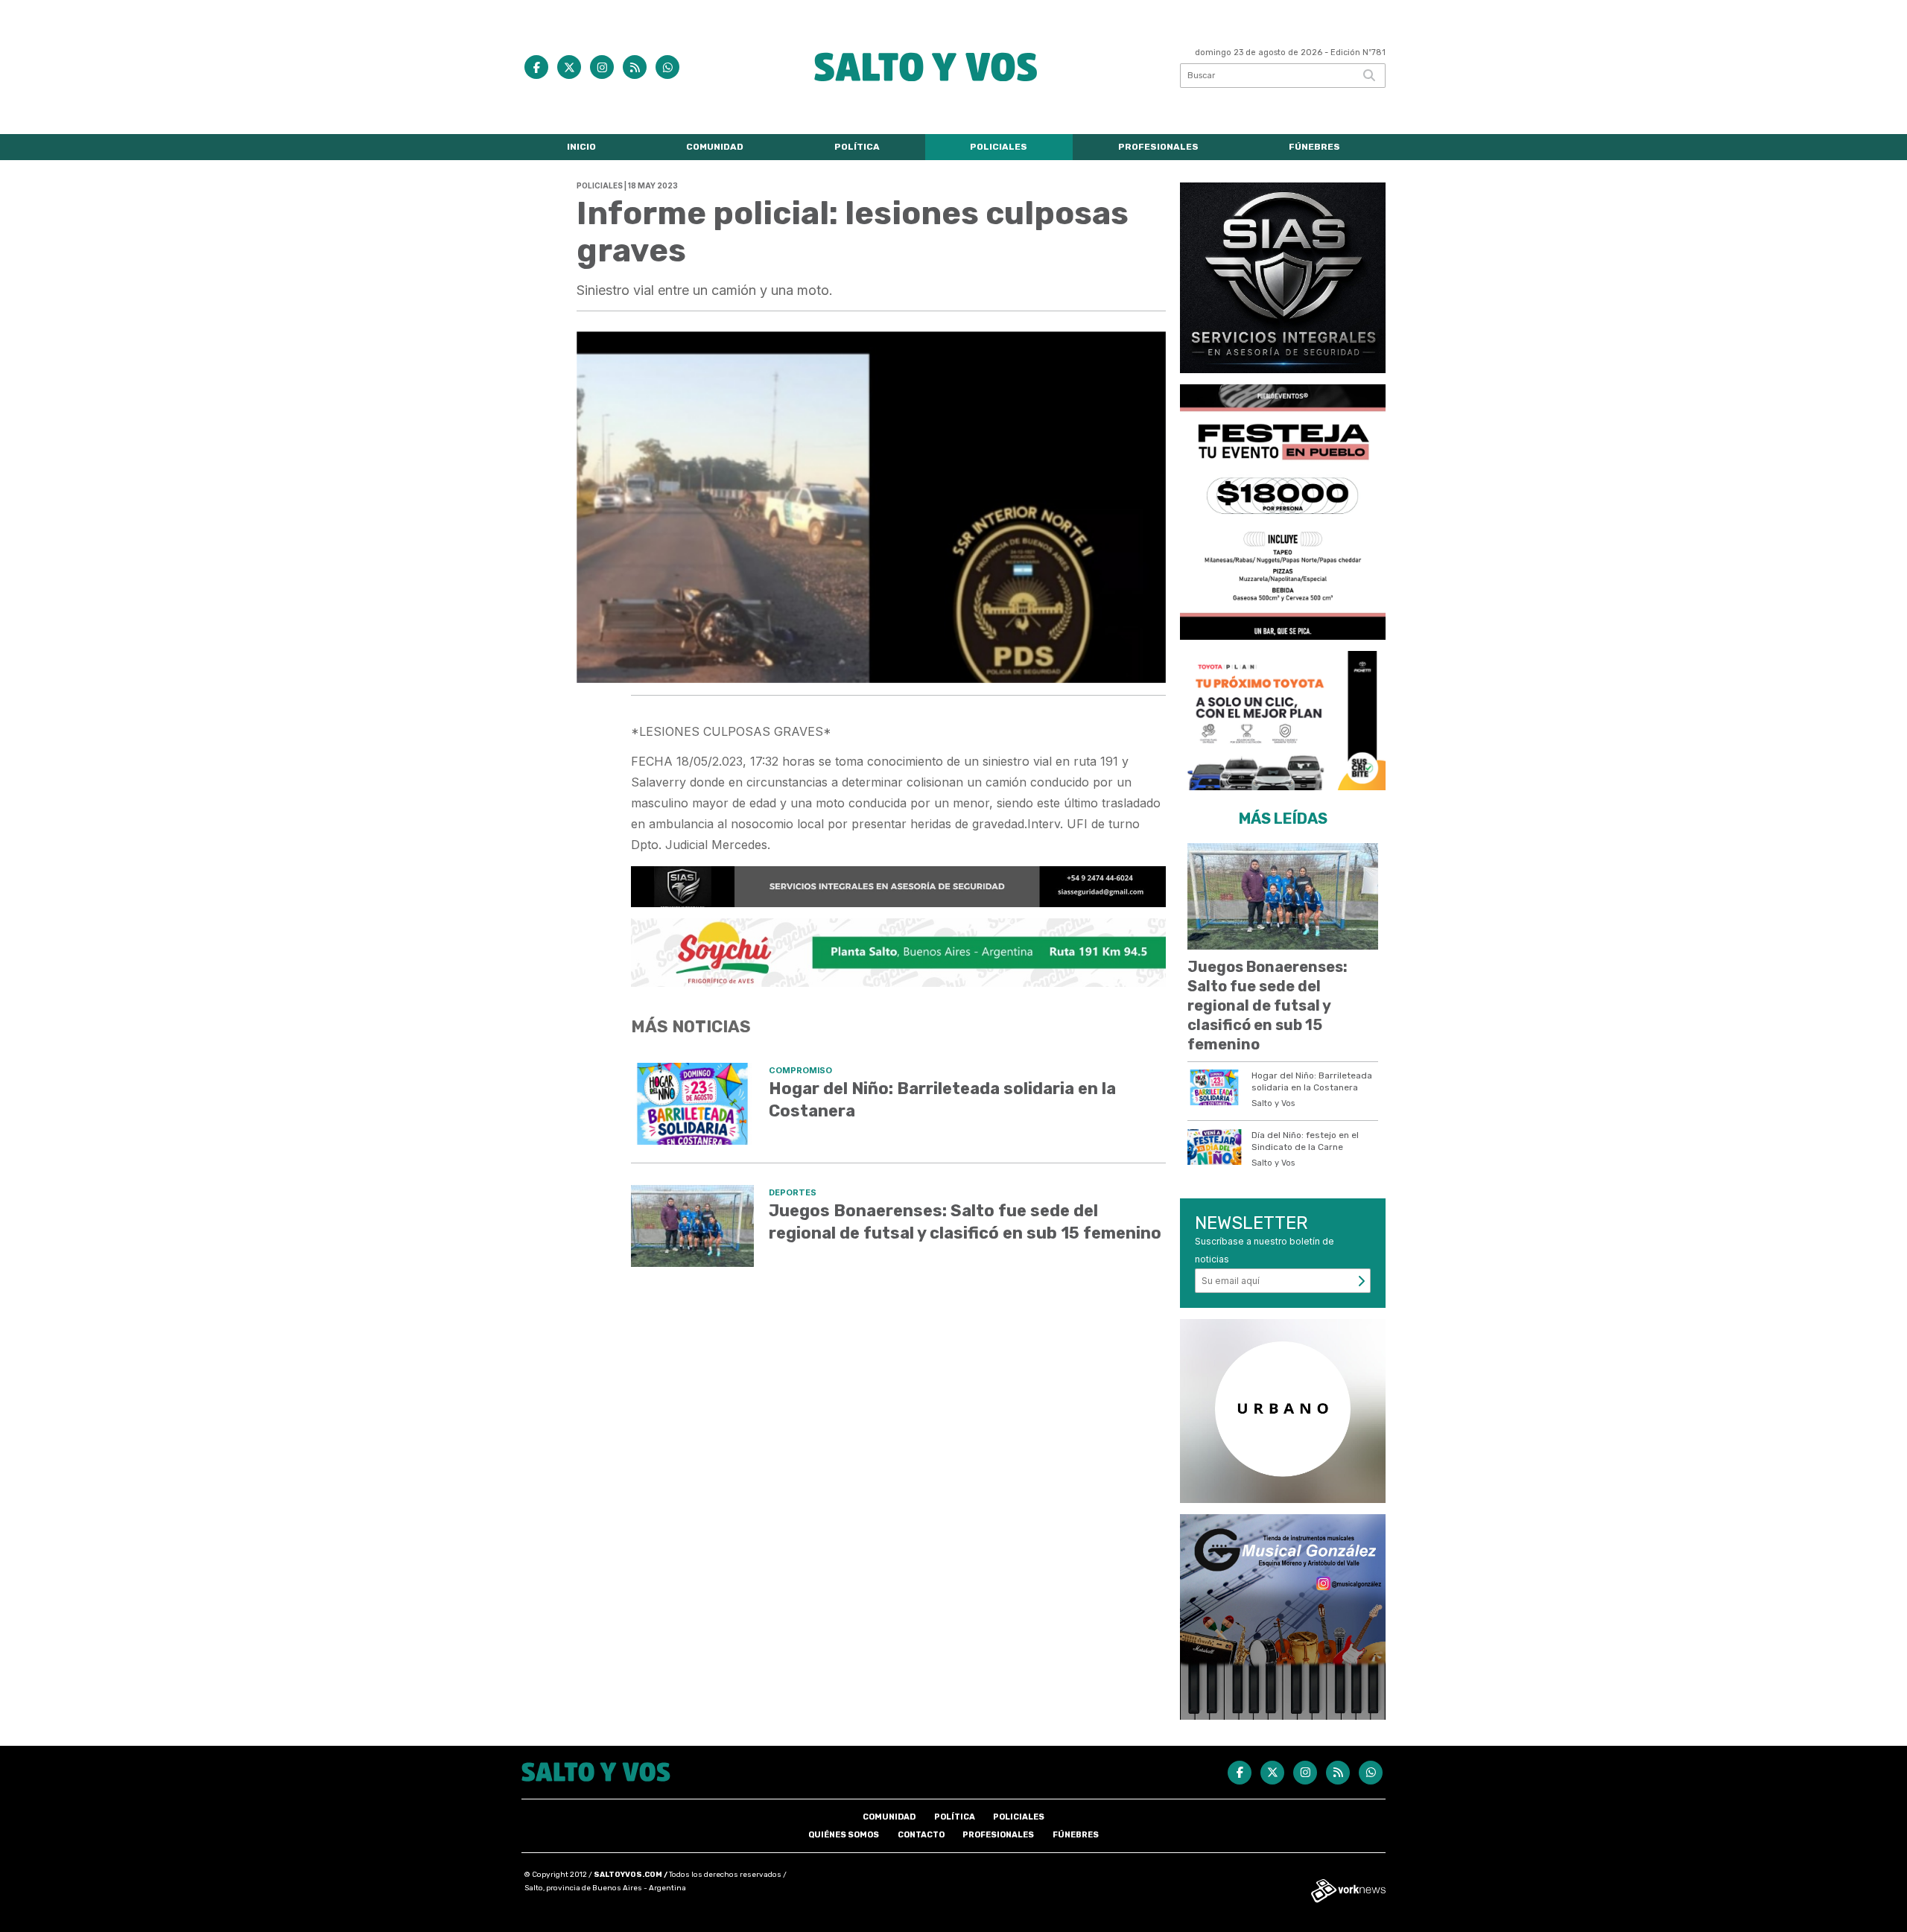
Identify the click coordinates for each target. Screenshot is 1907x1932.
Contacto (921, 1835)
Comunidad (715, 147)
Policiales (999, 147)
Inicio (581, 147)
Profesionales (1158, 147)
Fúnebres (1314, 147)
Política (857, 147)
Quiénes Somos (844, 1835)
